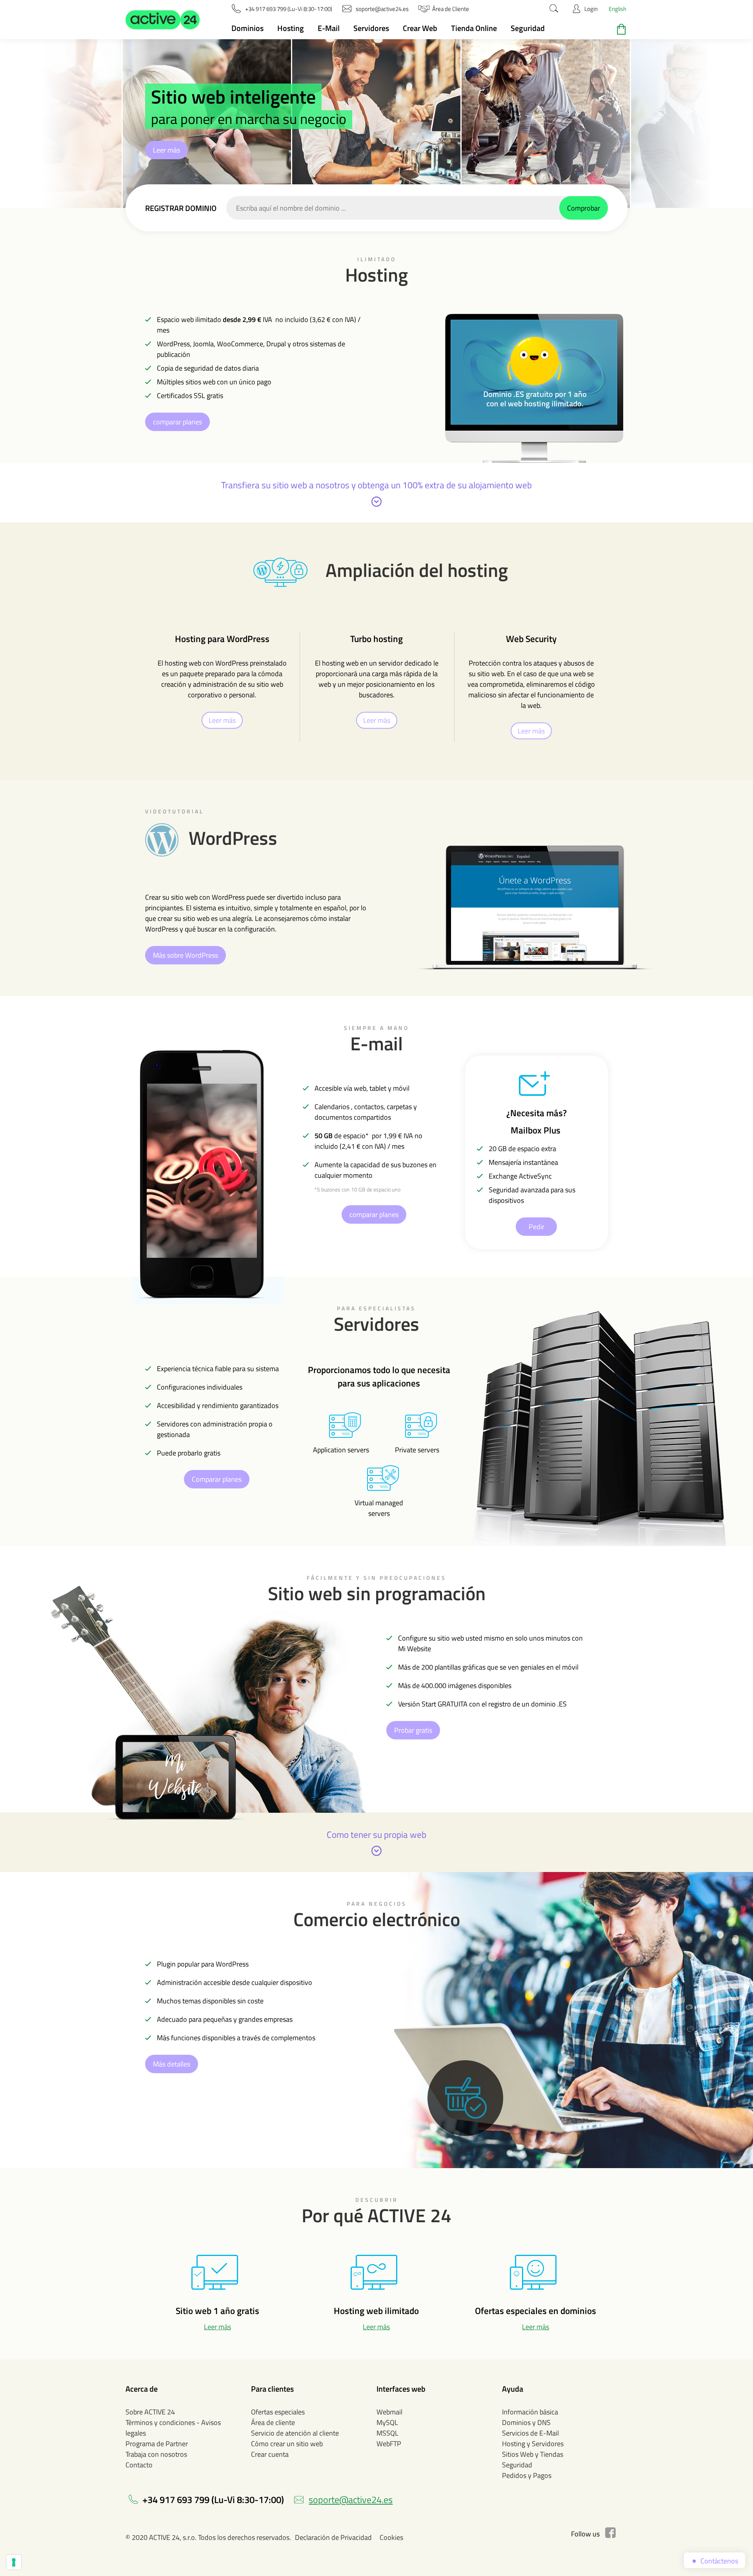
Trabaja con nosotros (156, 2454)
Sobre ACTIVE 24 (150, 2412)
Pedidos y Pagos (527, 2475)
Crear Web (420, 28)
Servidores (371, 28)
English (617, 9)
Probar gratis (413, 1730)
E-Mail (329, 28)
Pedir (537, 1227)
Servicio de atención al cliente (295, 2433)
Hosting (291, 28)
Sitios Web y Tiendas (533, 2454)
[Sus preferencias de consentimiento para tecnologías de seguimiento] (14, 2562)
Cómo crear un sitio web (287, 2444)
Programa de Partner (157, 2444)
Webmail (389, 2412)
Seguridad (528, 28)
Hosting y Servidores (533, 2444)
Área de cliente (273, 2422)
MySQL (387, 2422)
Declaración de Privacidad (333, 2537)
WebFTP (389, 2444)
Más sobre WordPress (186, 955)
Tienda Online (474, 28)
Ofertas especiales (278, 2412)
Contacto (139, 2465)
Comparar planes (217, 1479)
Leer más (166, 150)
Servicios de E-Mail (530, 2433)
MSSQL (387, 2433)
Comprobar (584, 208)
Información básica (530, 2412)
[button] (163, 20)
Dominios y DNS (526, 2422)
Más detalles (172, 2064)
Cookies (391, 2537)
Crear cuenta (270, 2454)
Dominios (247, 28)
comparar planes (177, 422)
